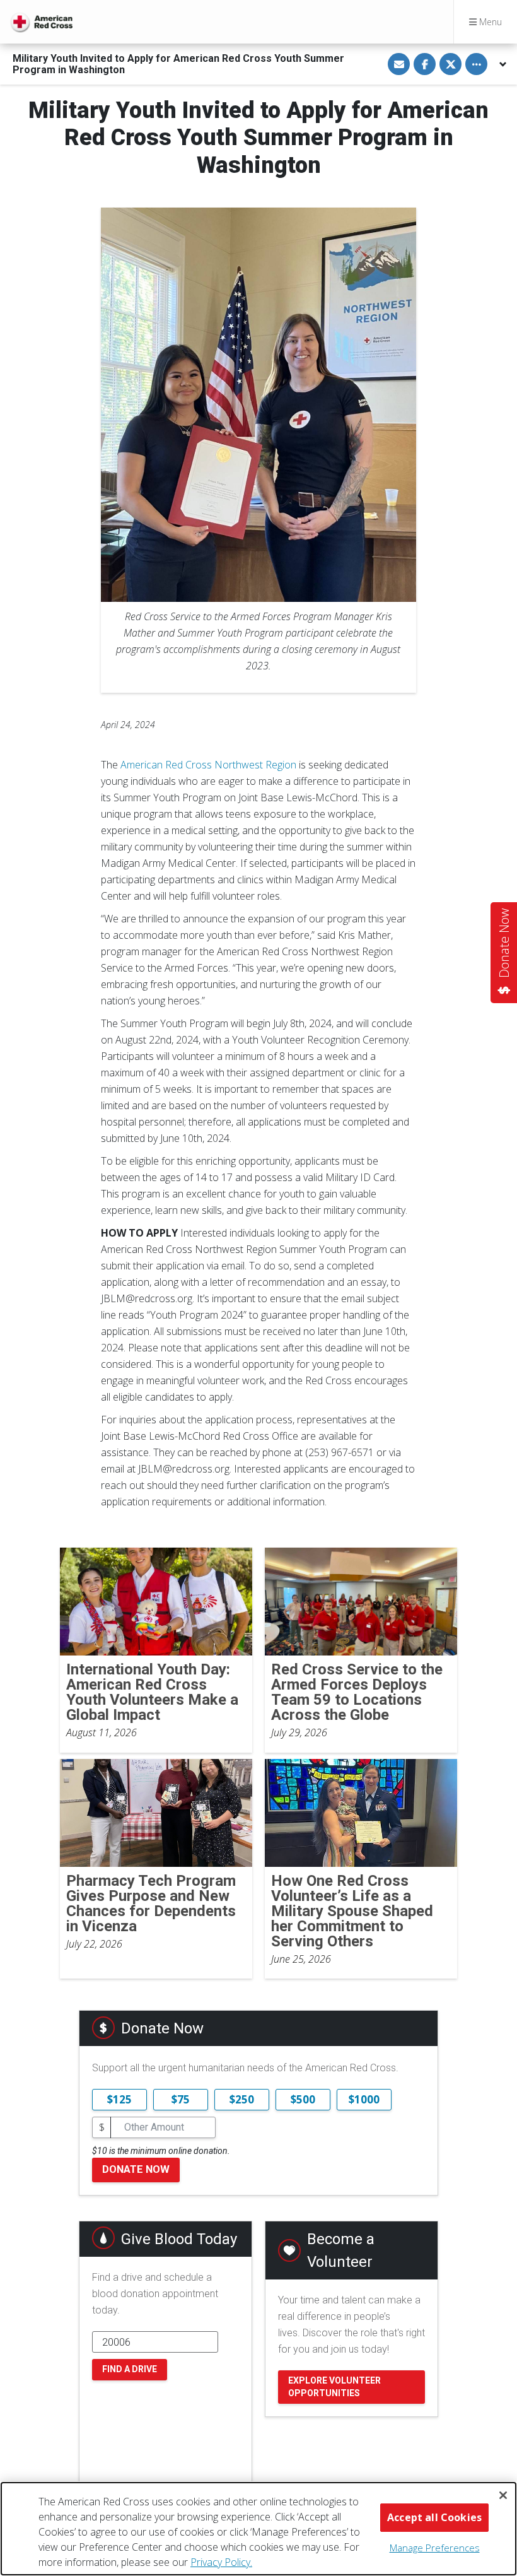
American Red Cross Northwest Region (208, 765)
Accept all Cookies (434, 2517)
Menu (489, 22)
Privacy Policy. (221, 2562)
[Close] (503, 2495)
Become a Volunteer (341, 2250)
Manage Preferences (435, 2548)
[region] (258, 2529)
